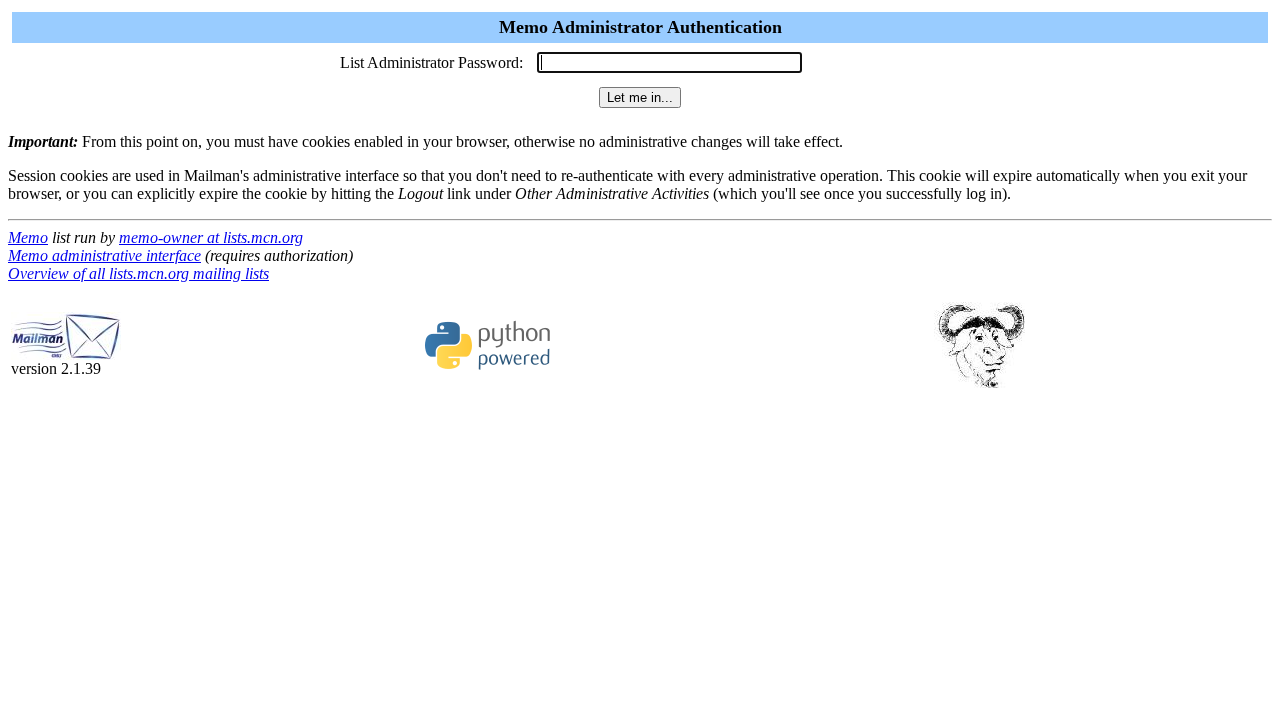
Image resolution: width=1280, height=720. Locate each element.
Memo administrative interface (104, 255)
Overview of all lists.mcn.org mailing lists (138, 273)
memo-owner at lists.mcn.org (211, 237)
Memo (28, 237)
